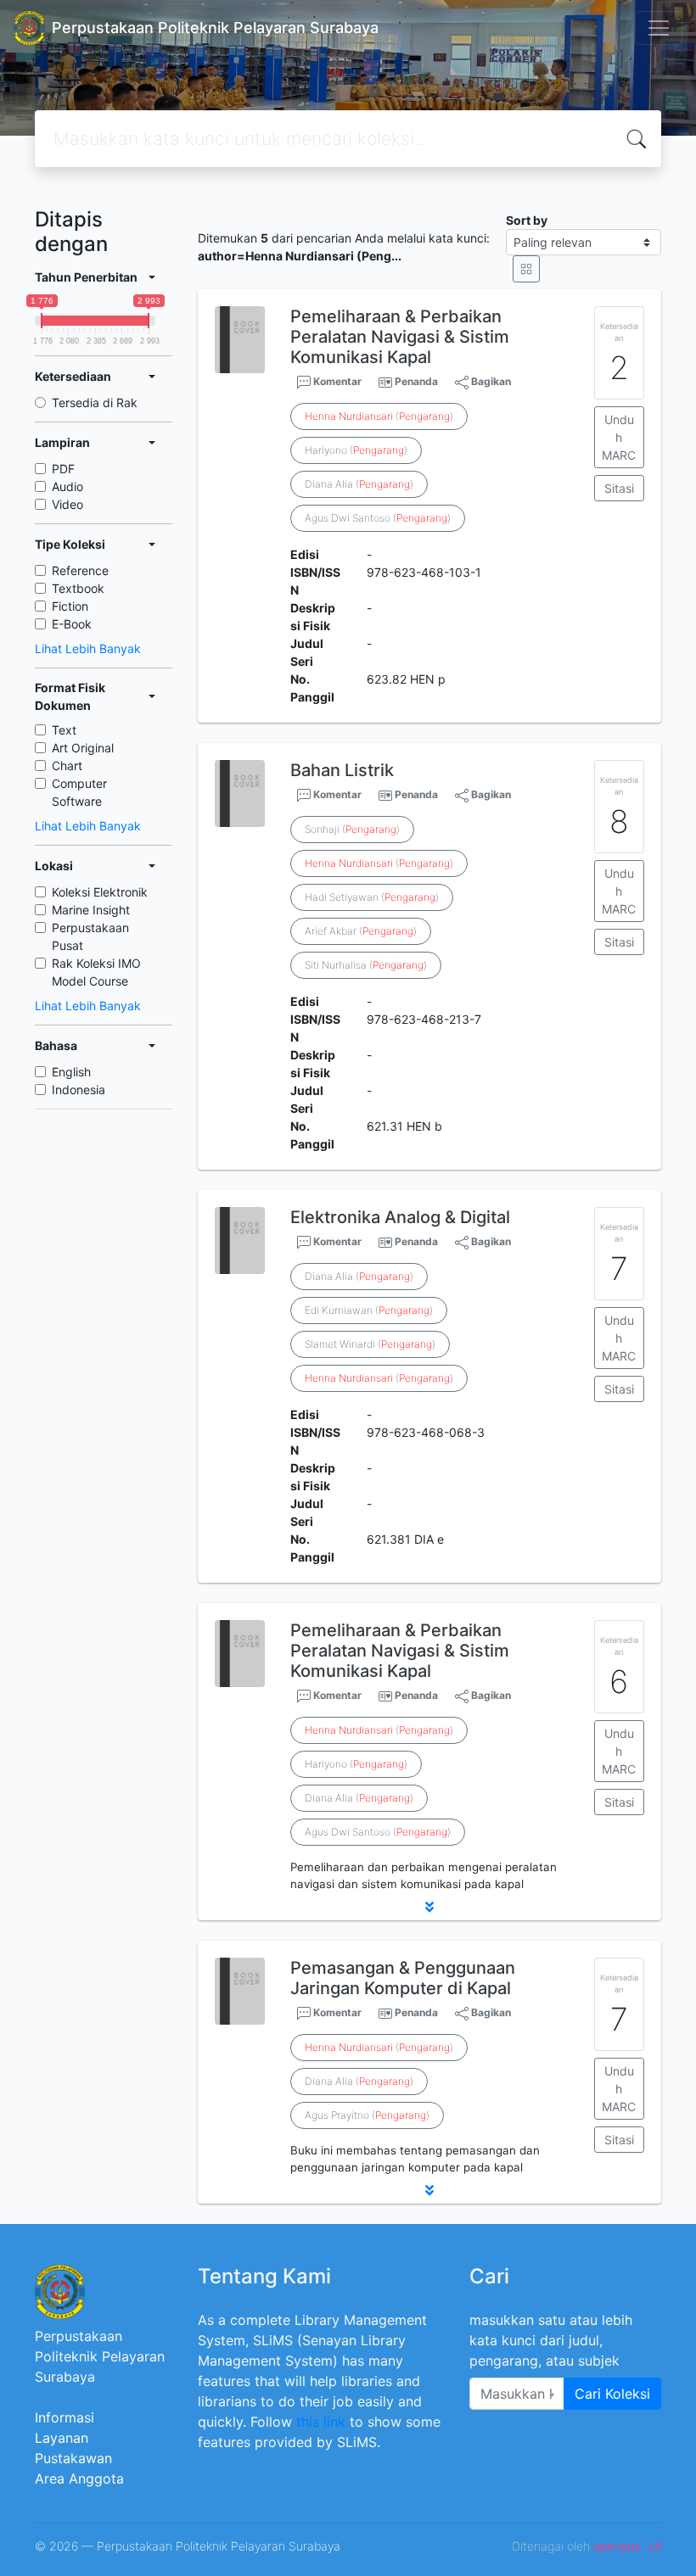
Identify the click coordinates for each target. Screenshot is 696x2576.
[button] (429, 1907)
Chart (67, 766)
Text (64, 730)
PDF (63, 469)
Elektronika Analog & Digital (400, 1217)
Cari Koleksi (612, 2394)
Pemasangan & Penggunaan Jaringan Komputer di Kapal (403, 1978)
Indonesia (79, 1090)
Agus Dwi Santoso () (378, 518)
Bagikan (490, 381)
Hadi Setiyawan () (372, 897)
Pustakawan (73, 2458)
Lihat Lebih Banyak (88, 648)
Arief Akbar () (361, 931)
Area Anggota (79, 2478)
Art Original (83, 748)
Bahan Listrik (342, 770)
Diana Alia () (359, 484)
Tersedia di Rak (95, 402)
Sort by (527, 220)
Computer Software (79, 792)
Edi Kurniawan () (369, 1310)
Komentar (336, 381)
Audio (67, 486)
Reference (80, 570)
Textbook (78, 588)
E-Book (72, 624)
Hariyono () (356, 450)
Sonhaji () (352, 829)
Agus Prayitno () (367, 2115)
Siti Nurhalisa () (366, 965)
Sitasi (619, 488)
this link (321, 2422)
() (379, 416)
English (71, 1072)
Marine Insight (91, 910)
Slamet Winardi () (370, 1344)
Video (67, 504)
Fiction (70, 606)
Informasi (65, 2417)
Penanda (416, 381)
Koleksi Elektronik (100, 892)
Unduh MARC (619, 437)
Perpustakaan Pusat (90, 936)
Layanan (62, 2438)
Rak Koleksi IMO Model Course (96, 972)
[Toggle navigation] (659, 28)
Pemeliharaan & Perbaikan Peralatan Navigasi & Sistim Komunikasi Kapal (400, 337)
